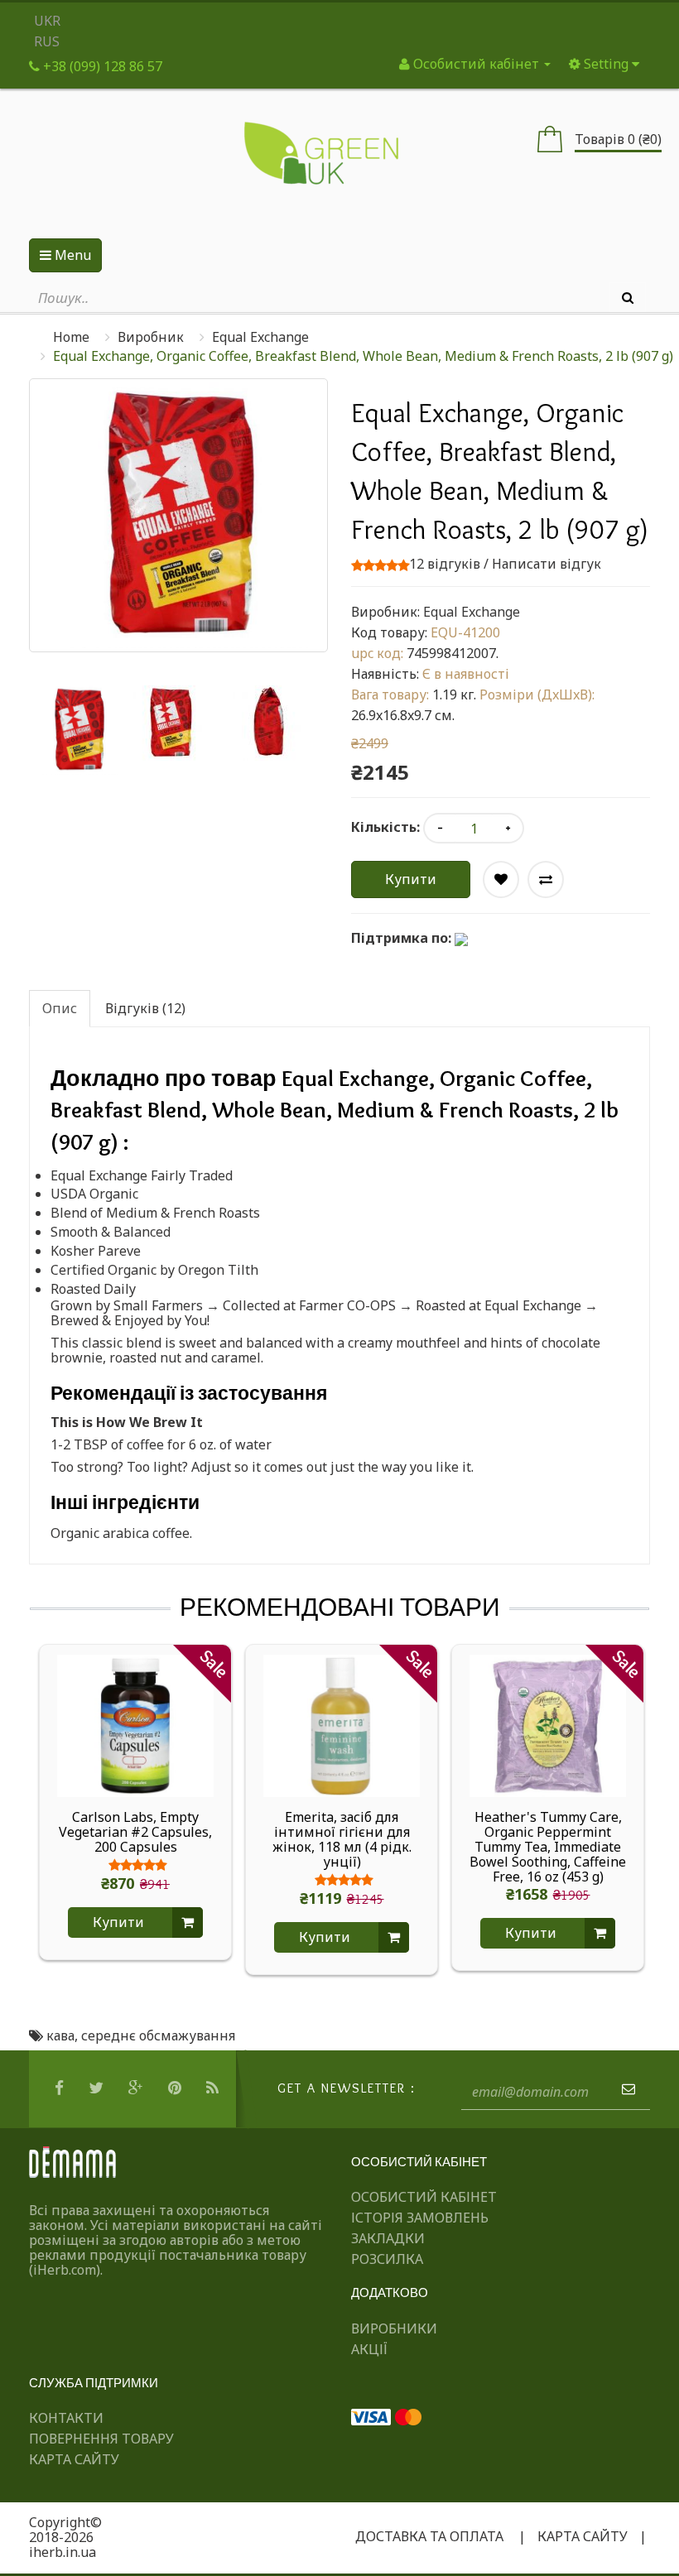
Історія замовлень (420, 2218)
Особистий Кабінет (424, 2197)
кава (60, 2035)
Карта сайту (74, 2459)
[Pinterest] (177, 2088)
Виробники (394, 2328)
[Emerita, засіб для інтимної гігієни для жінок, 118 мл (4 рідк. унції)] (342, 1724)
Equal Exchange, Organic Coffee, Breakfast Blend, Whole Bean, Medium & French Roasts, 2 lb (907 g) (363, 356)
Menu (71, 255)
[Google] (138, 2088)
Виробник (151, 337)
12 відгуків (445, 564)
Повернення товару (101, 2439)
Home (71, 337)
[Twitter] (98, 2088)
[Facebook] (61, 2088)
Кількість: (385, 827)
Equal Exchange (260, 337)
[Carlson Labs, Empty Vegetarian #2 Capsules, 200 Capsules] (135, 1724)
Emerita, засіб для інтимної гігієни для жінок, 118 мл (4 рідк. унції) (342, 1839)
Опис (60, 1008)
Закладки (388, 2238)
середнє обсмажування (158, 2035)
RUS (47, 41)
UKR (47, 21)
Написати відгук (547, 564)
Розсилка (387, 2259)
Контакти (66, 2418)
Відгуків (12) (145, 1008)
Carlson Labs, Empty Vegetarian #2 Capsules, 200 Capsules (135, 1832)
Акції (369, 2349)
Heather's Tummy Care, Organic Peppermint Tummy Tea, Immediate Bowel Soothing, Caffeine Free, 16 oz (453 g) (548, 1847)
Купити (411, 879)
